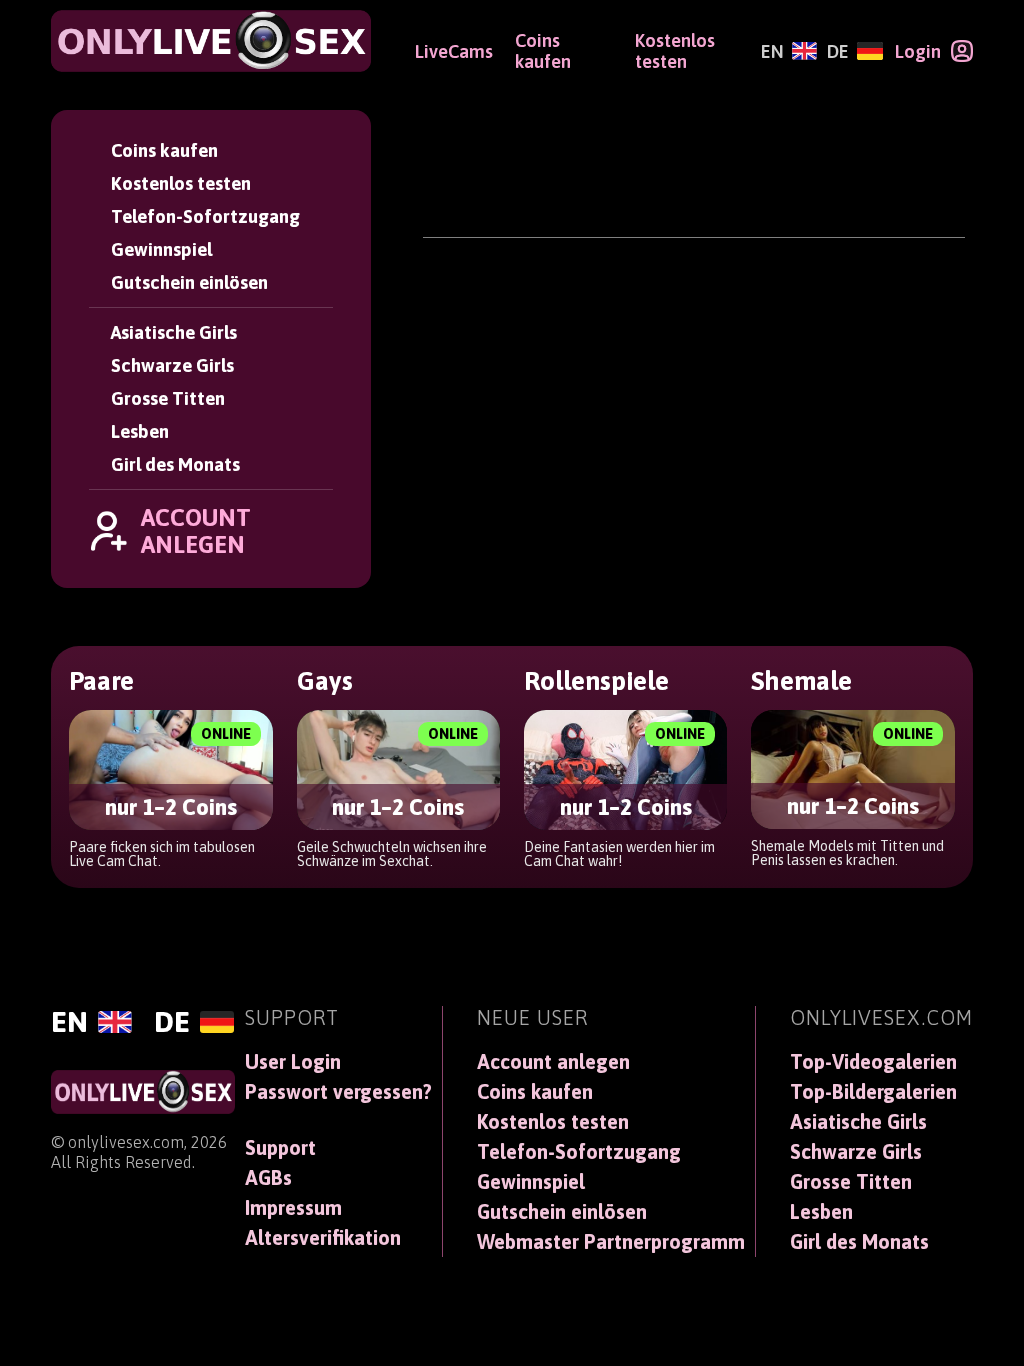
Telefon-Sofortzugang (205, 216)
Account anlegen (553, 1062)
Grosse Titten (168, 398)
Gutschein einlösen (189, 282)
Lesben (140, 431)
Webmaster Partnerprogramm (611, 1242)
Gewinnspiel (161, 249)
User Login (293, 1062)
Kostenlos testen (181, 183)
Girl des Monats (175, 464)
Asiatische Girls (174, 332)
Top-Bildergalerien (873, 1092)
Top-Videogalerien (873, 1062)
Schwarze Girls (172, 365)
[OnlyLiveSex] (211, 41)
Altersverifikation (323, 1238)
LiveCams (454, 51)
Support (280, 1148)
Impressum (293, 1208)
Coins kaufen (164, 150)
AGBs (268, 1178)
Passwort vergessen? (338, 1092)
